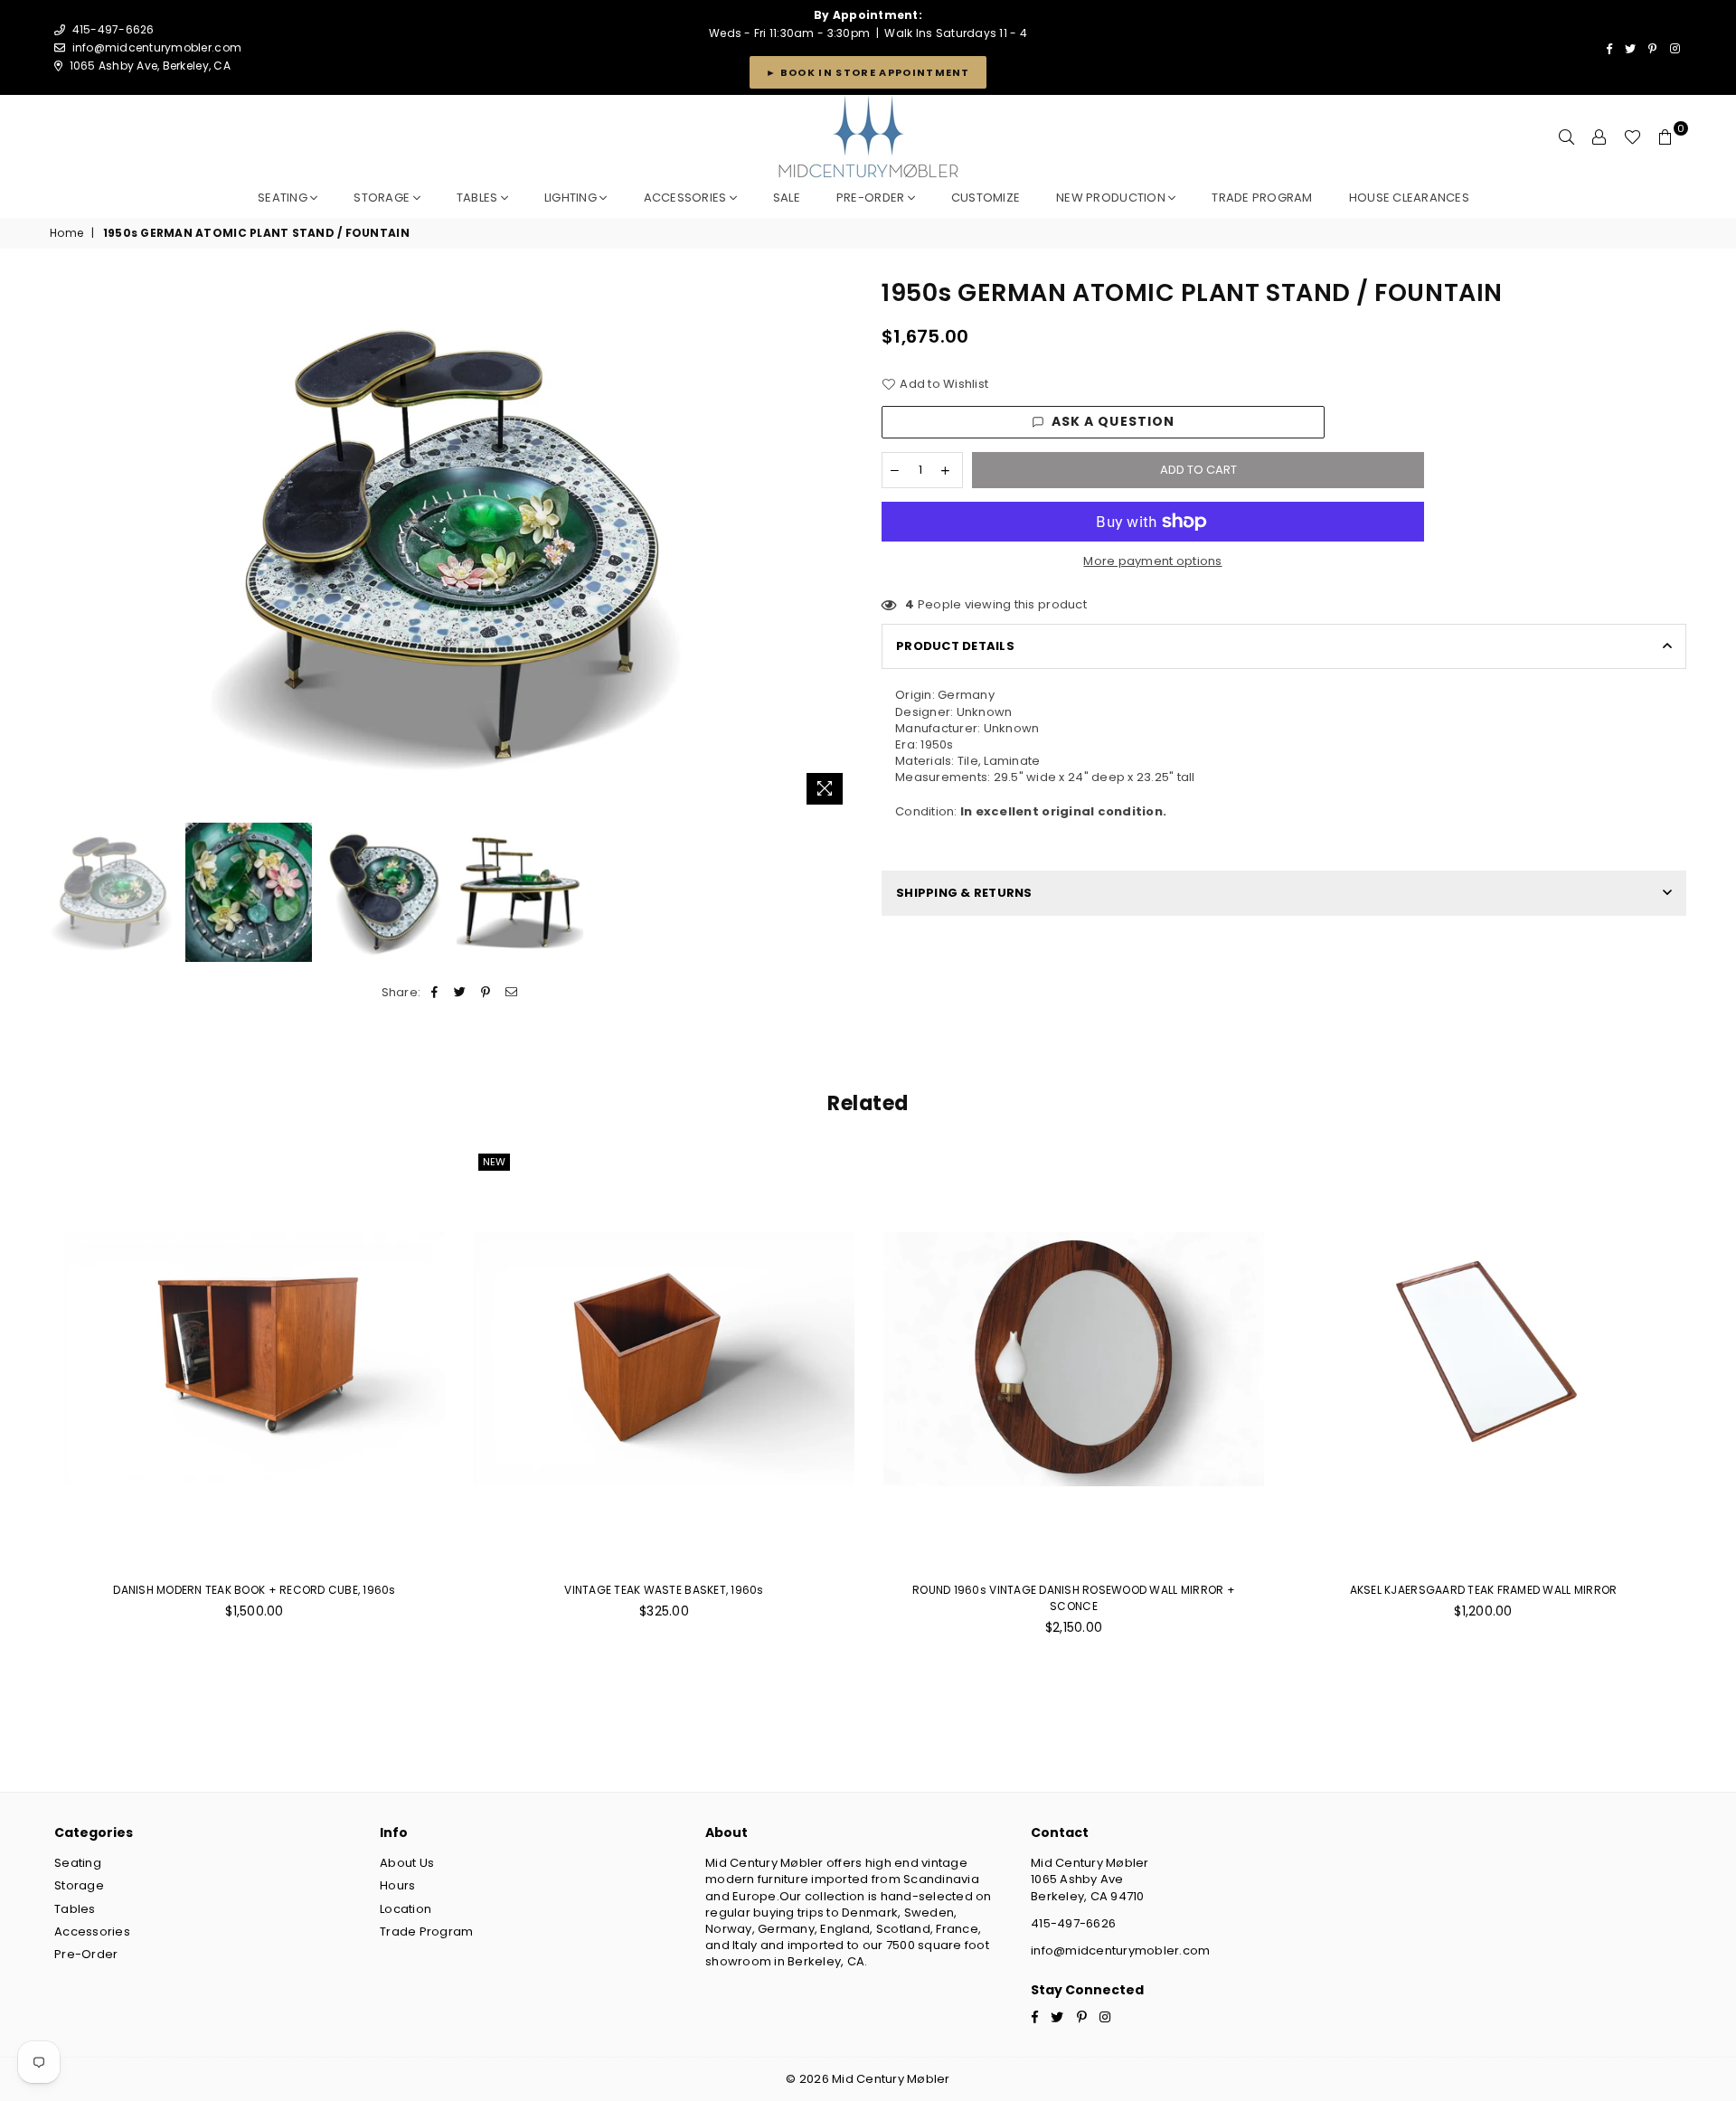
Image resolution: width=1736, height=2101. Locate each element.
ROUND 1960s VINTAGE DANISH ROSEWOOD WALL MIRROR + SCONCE (1074, 1598)
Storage (383, 198)
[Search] (1567, 137)
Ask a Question (1113, 421)
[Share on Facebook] (435, 993)
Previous (66, 545)
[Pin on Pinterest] (486, 993)
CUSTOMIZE (986, 198)
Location (406, 1909)
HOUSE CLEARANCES (1409, 198)
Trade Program (426, 1931)
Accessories (687, 198)
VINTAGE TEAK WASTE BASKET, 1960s (664, 1590)
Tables (479, 198)
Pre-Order (86, 1954)
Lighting (572, 198)
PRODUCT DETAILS (955, 646)
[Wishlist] (1632, 137)
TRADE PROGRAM (1262, 198)
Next (839, 545)
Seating (284, 198)
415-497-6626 (1073, 1923)
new (494, 1162)
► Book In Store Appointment (868, 72)
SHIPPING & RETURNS (964, 893)
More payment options (1152, 561)
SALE (787, 198)
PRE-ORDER (872, 198)
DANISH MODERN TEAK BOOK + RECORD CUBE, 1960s (254, 1590)
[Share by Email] (511, 993)
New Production (1112, 198)
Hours (397, 1885)
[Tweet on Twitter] (461, 993)
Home (66, 233)
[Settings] (1599, 137)
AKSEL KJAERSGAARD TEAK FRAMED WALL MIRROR (1484, 1590)
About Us (407, 1863)
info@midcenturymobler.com (157, 47)
